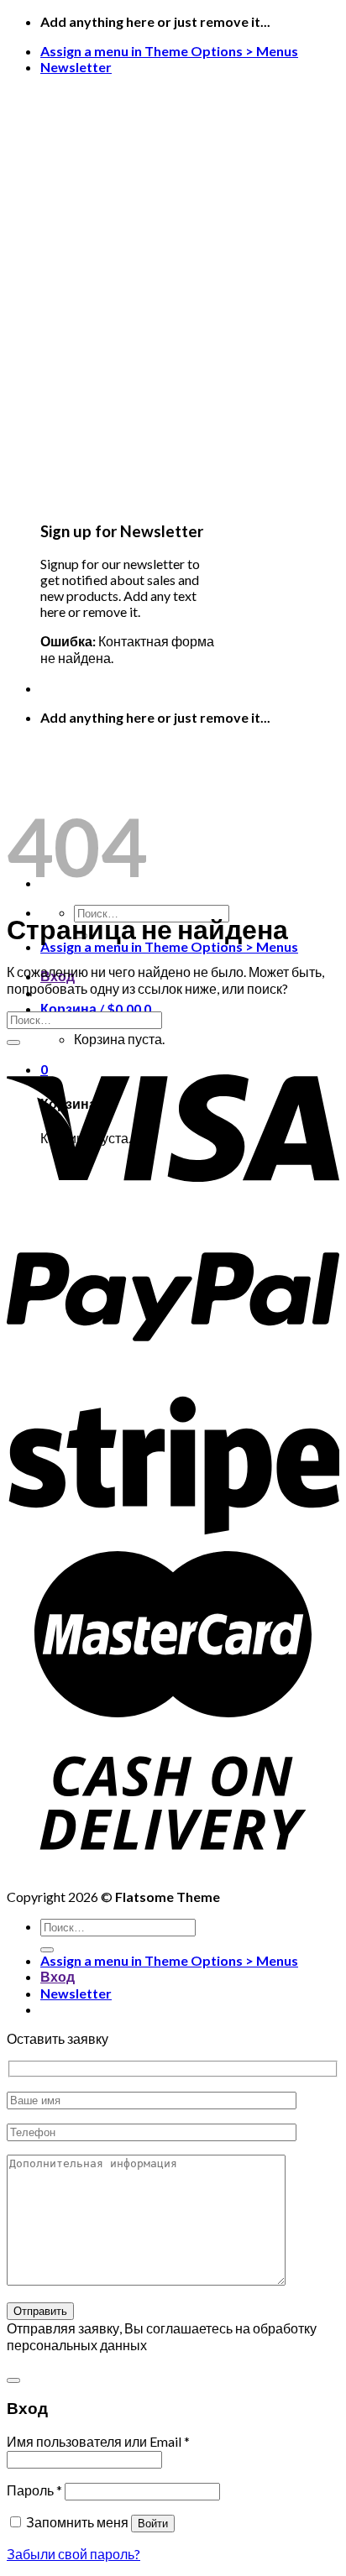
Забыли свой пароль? (73, 2554)
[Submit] (13, 1042)
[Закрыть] (13, 2380)
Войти (153, 2524)
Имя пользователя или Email (98, 2441)
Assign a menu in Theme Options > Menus (169, 51)
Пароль (34, 2490)
